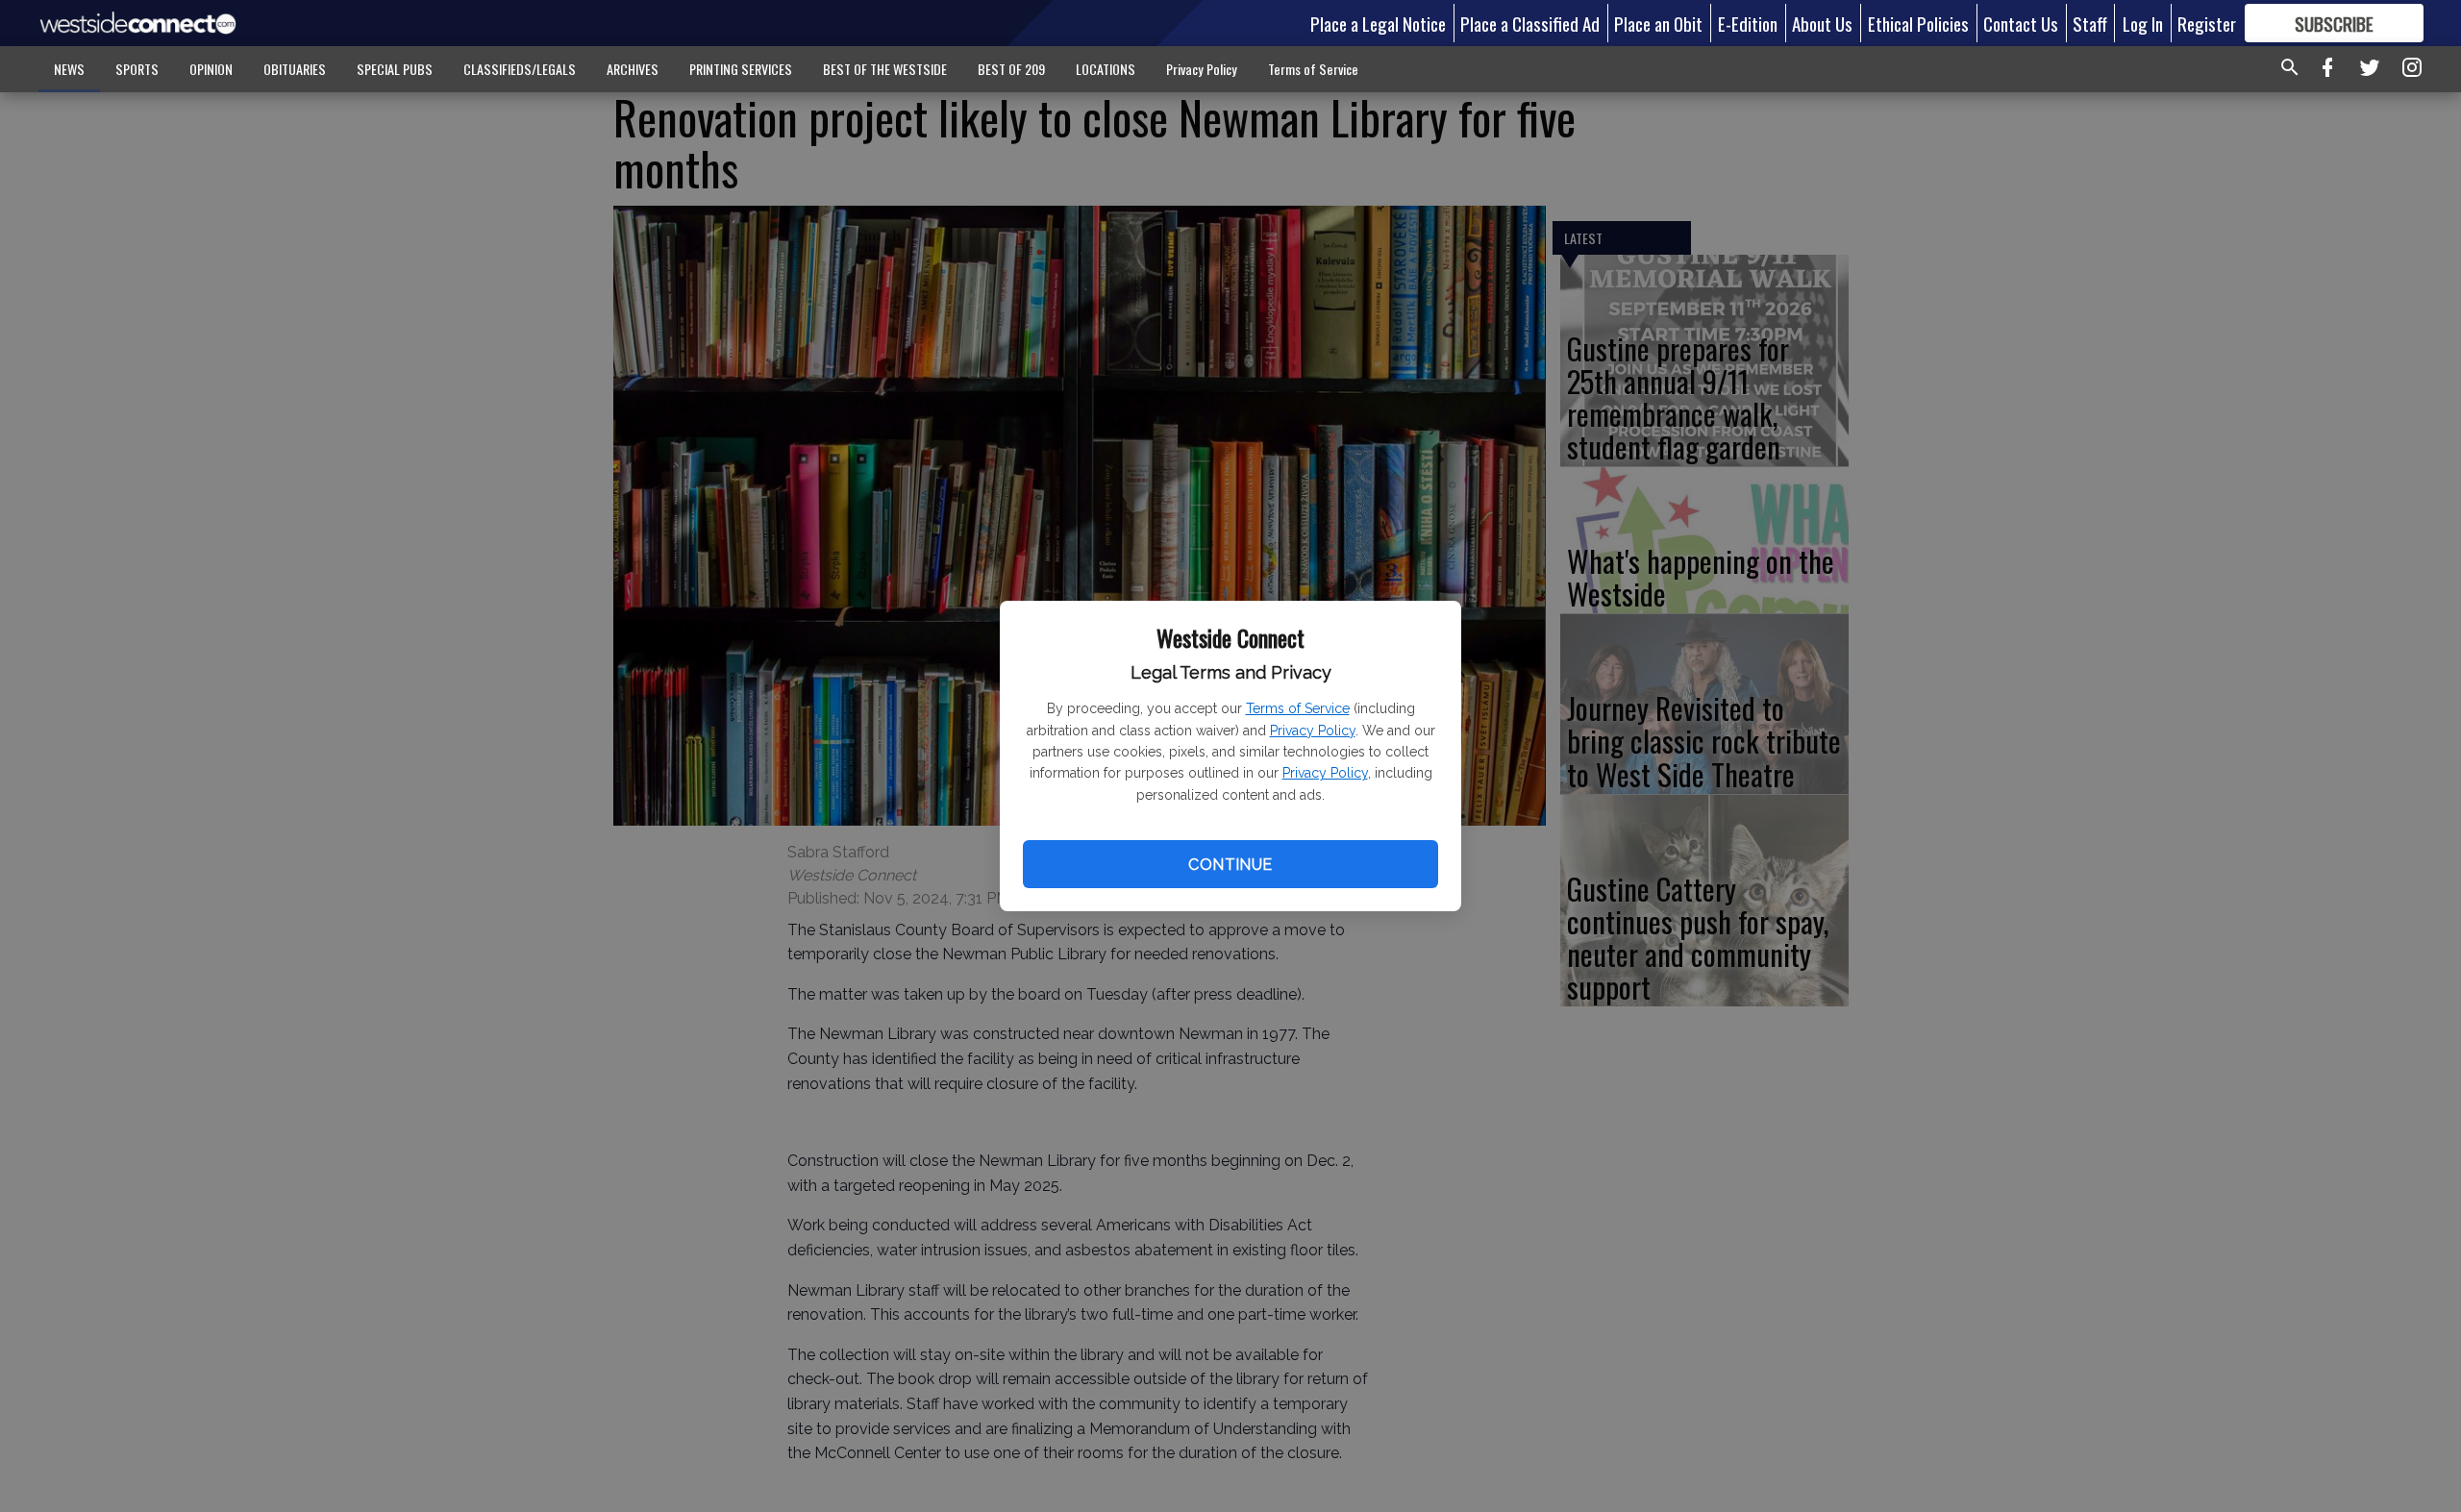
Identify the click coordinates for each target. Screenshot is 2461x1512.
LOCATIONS (1106, 69)
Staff (2090, 23)
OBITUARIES (295, 69)
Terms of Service (1298, 708)
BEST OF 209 (1011, 69)
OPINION (211, 69)
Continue (1230, 865)
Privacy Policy (1313, 731)
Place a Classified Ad (1530, 23)
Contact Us (2021, 23)
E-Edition (1748, 23)
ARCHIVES (633, 69)
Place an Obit (1658, 23)
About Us (1822, 23)
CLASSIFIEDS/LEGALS (520, 69)
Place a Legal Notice (1378, 23)
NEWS (69, 69)
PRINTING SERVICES (741, 69)
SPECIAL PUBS (395, 69)
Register (2207, 23)
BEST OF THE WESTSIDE (885, 69)
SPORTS (137, 69)
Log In (2143, 23)
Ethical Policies (1918, 23)
